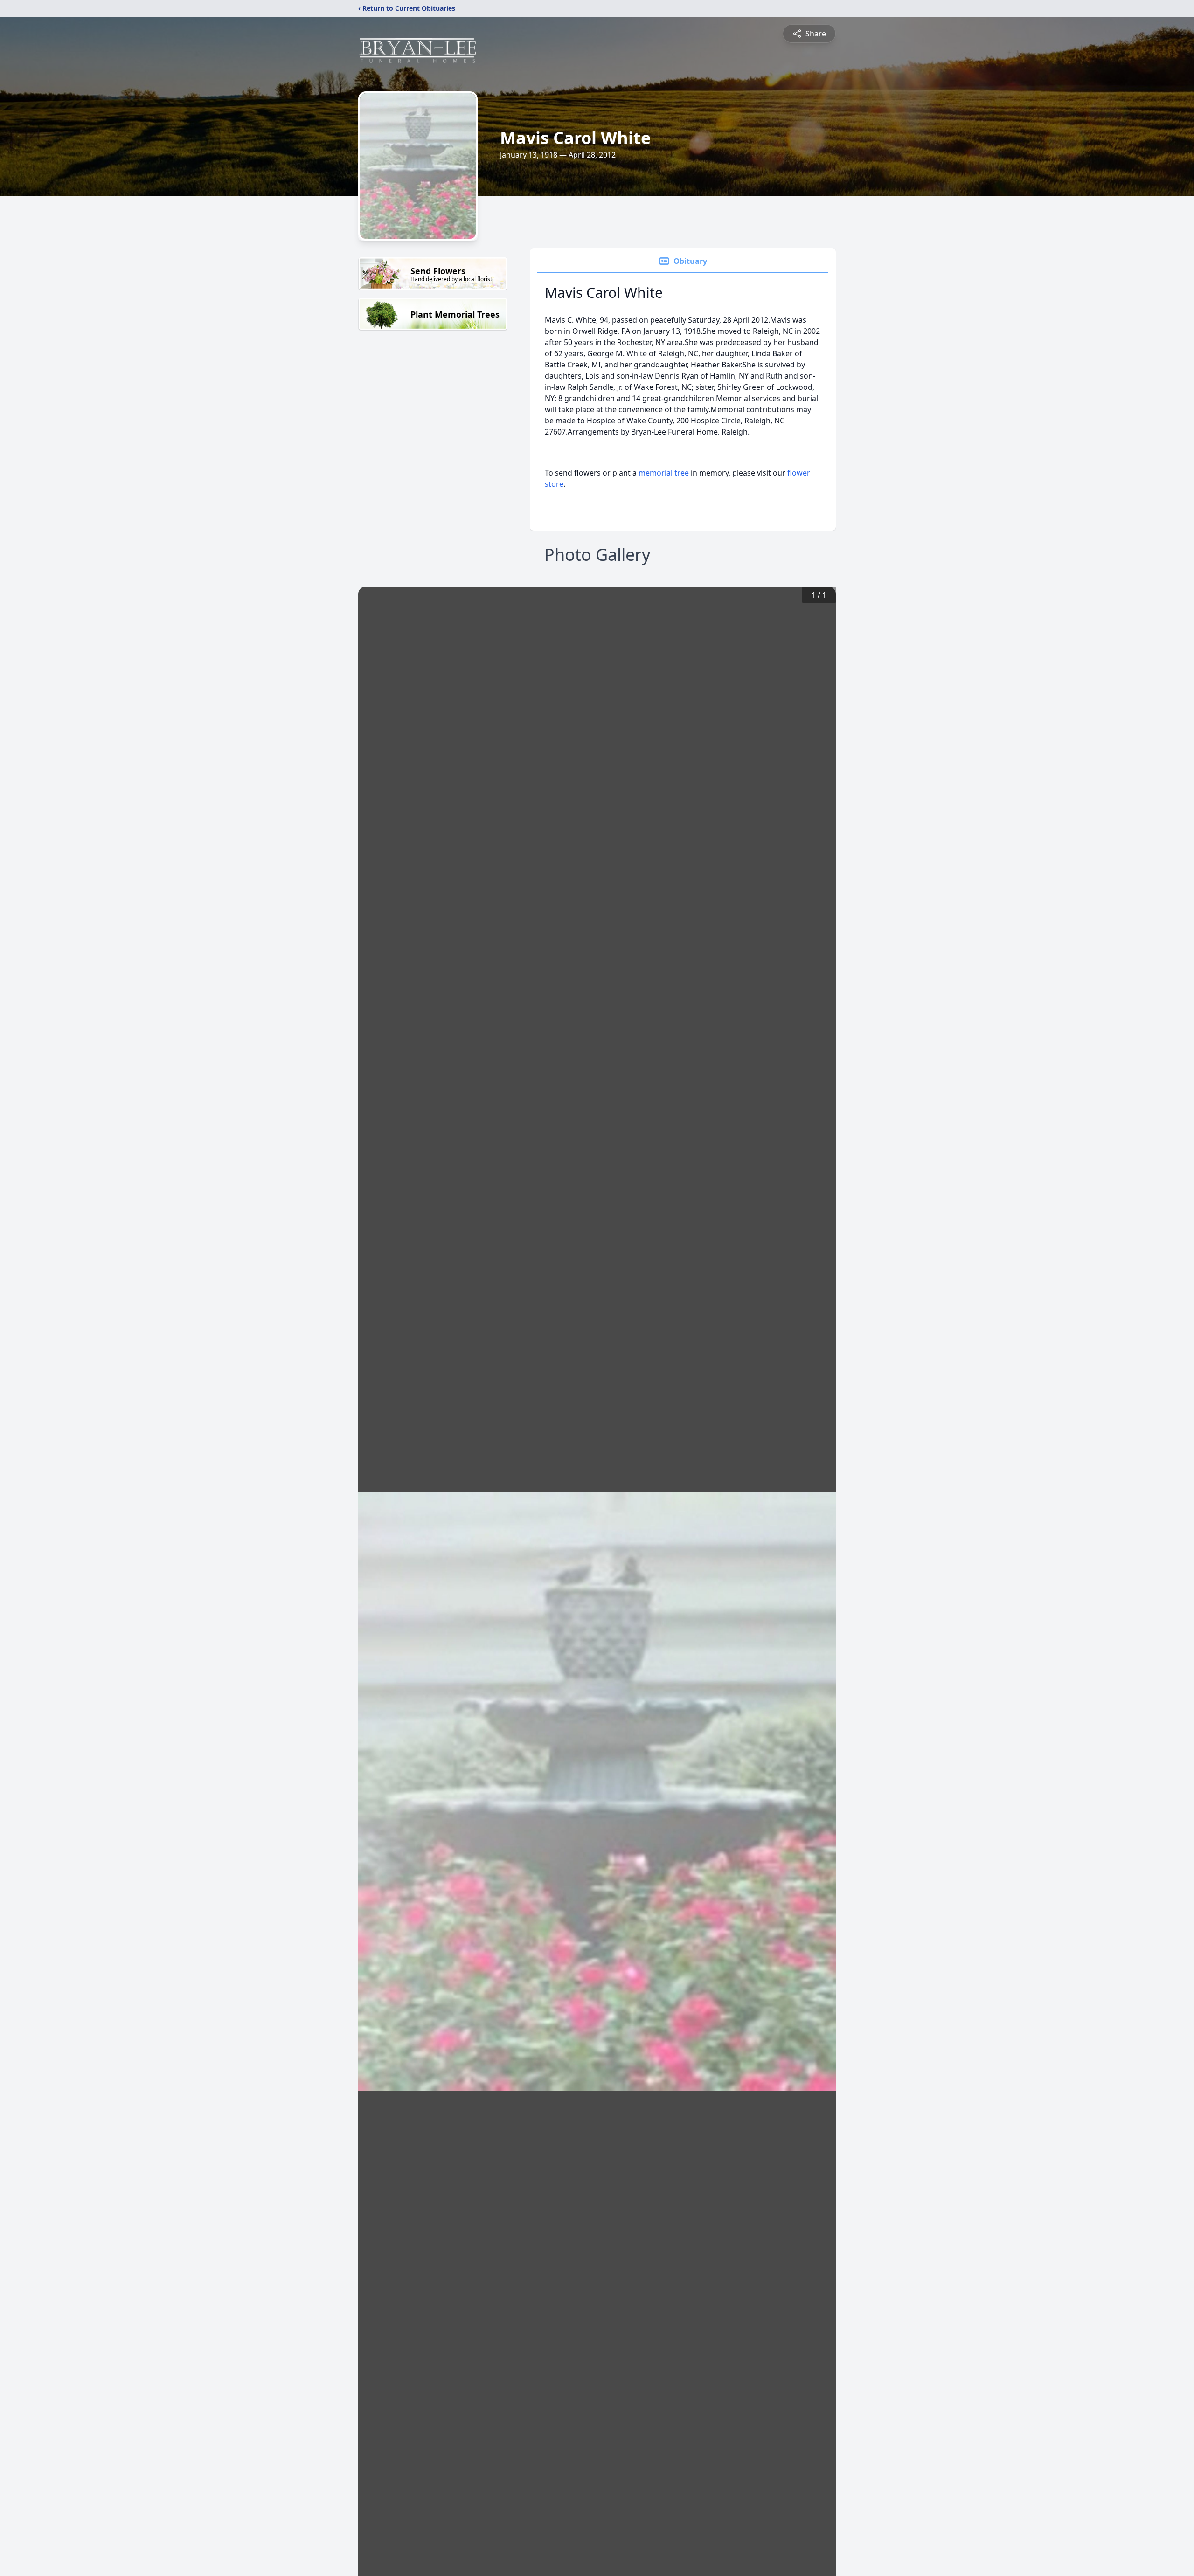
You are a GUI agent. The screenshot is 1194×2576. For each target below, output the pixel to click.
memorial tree (664, 473)
